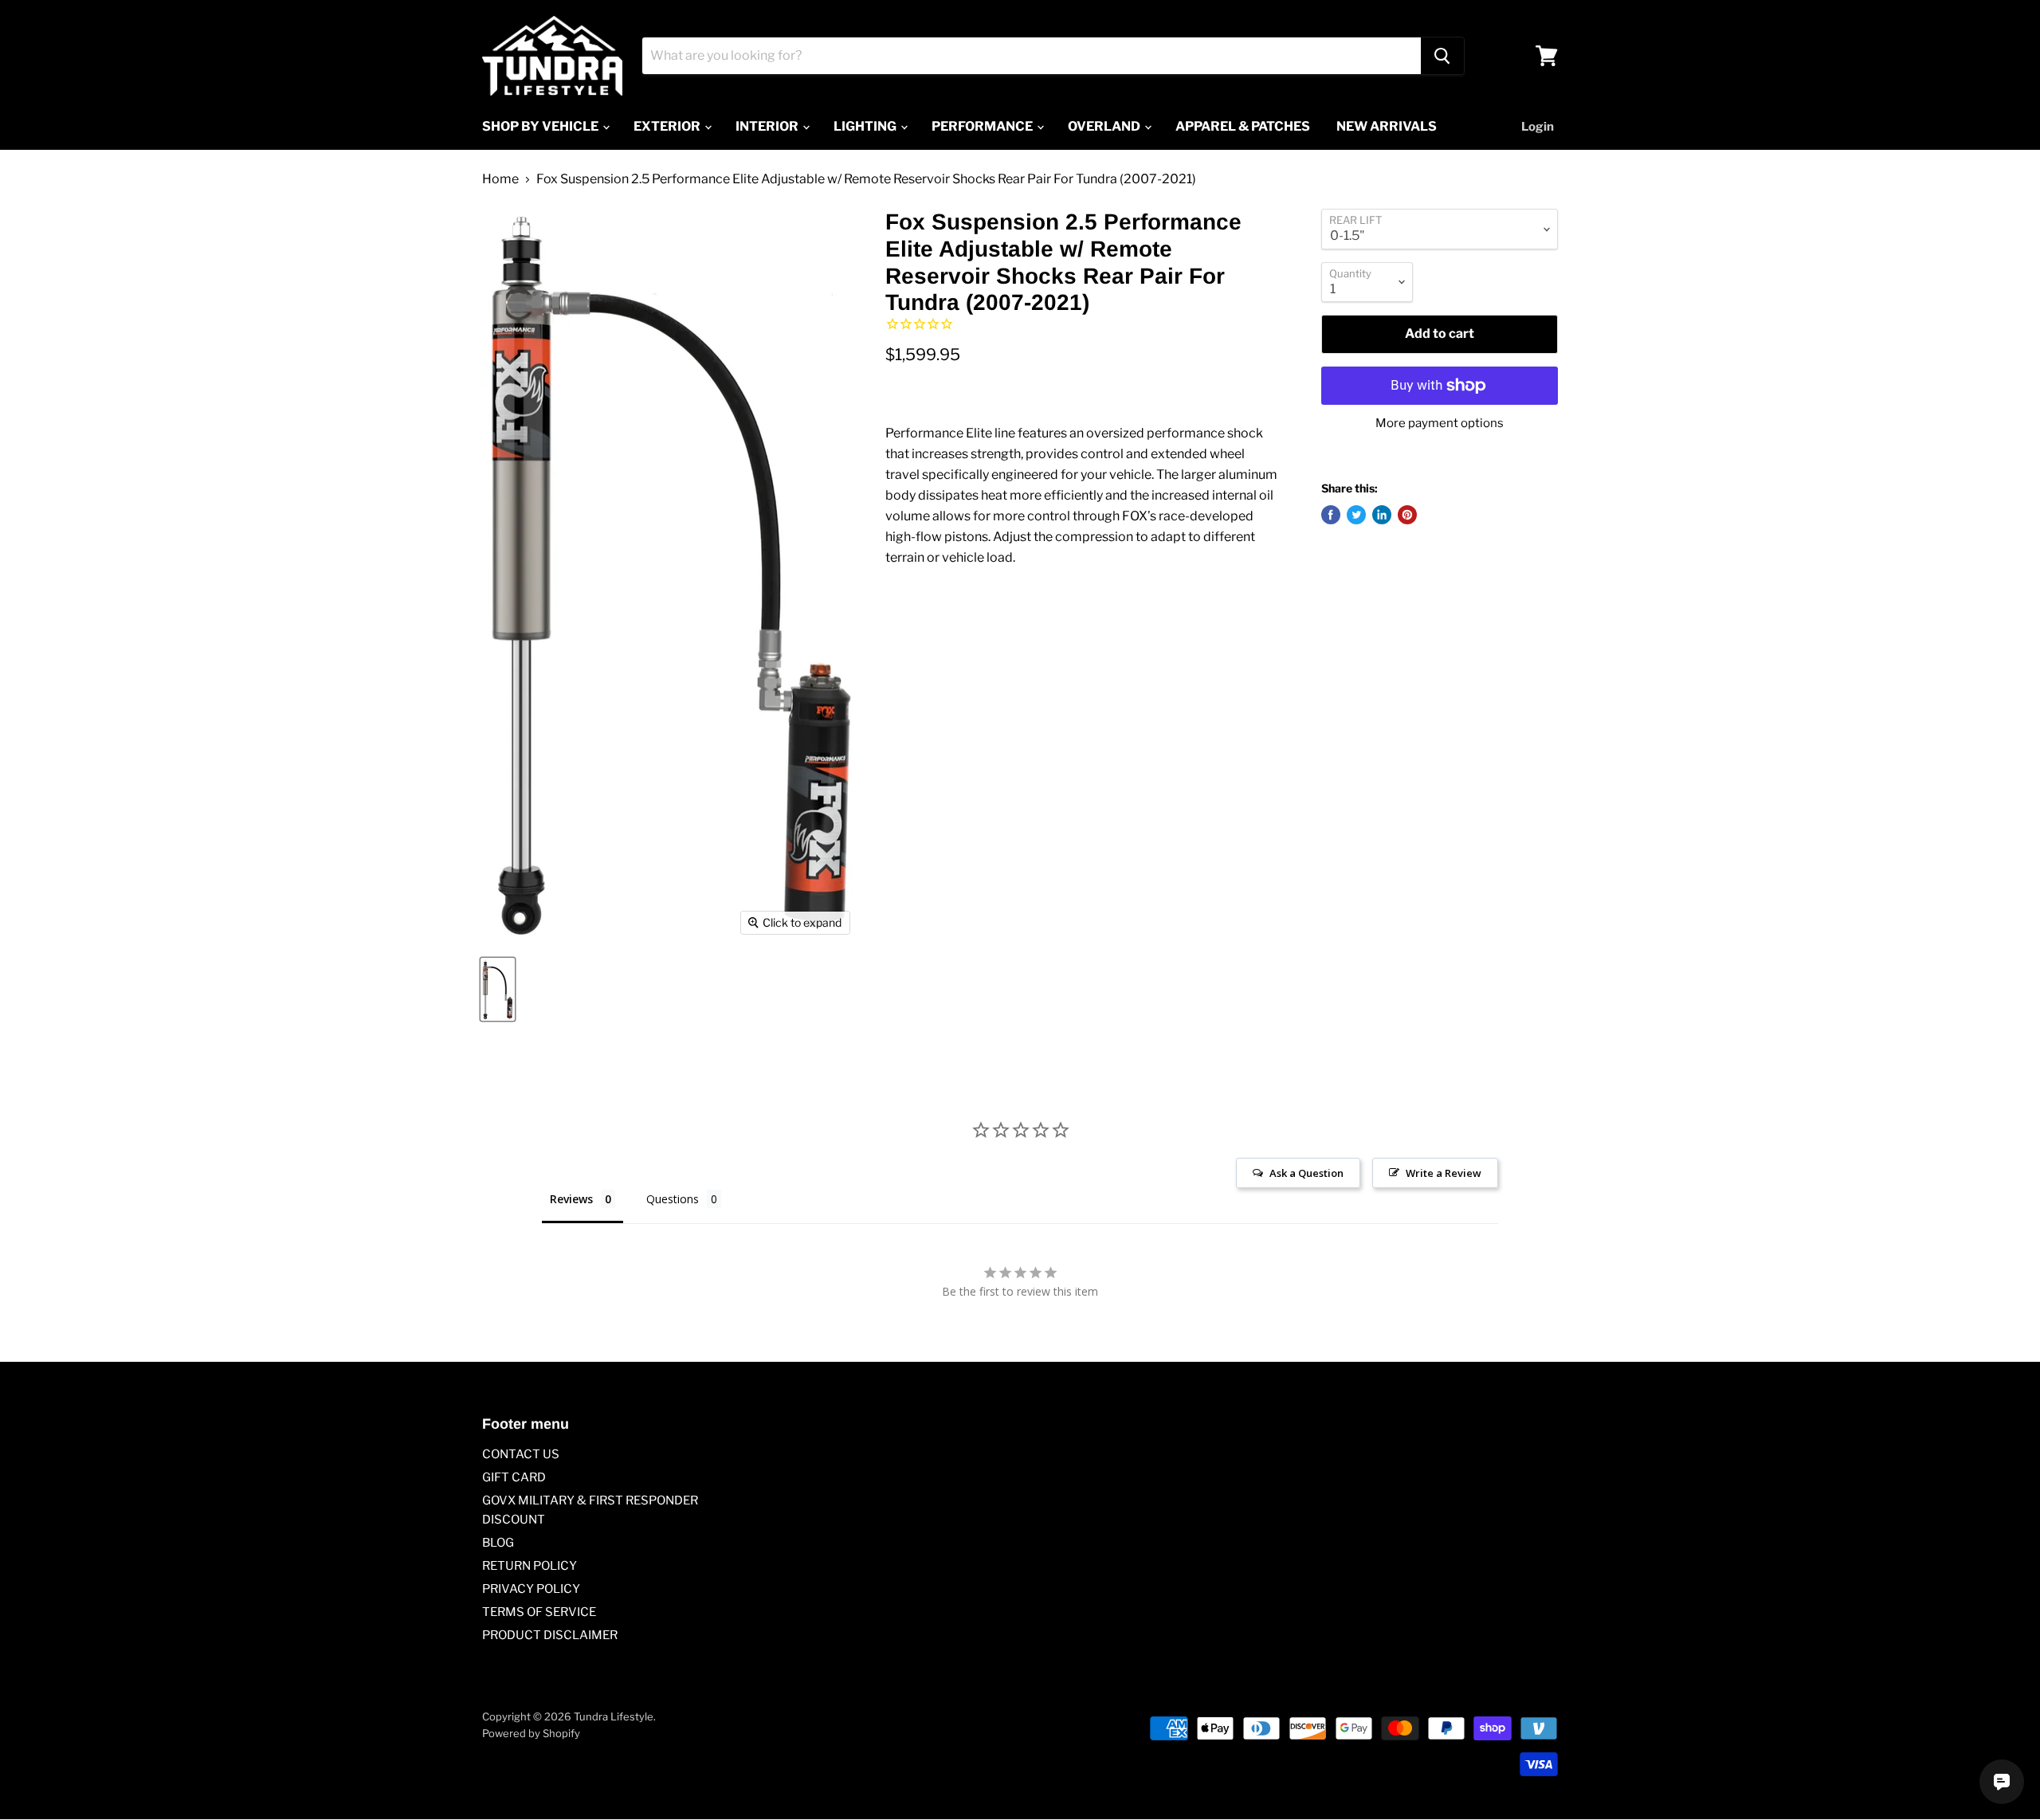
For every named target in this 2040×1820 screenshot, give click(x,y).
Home (500, 179)
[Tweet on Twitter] (1356, 515)
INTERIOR (768, 126)
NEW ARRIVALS (1387, 126)
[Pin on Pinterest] (1407, 515)
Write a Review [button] (1444, 1173)
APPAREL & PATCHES (1243, 126)
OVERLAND (1105, 126)
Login (1538, 127)
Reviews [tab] (571, 1199)
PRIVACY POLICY (531, 1589)
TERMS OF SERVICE (539, 1612)
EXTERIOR (668, 126)
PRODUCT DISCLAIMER (550, 1635)
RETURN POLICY (530, 1566)
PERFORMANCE (983, 126)
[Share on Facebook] (1331, 515)
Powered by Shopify (531, 1733)
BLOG (498, 1543)
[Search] (1442, 56)
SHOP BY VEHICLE (541, 126)
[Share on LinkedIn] (1382, 515)
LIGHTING (866, 126)
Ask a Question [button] (1306, 1173)
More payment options (1440, 424)
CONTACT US (521, 1454)
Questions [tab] (673, 1199)
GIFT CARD (514, 1477)
